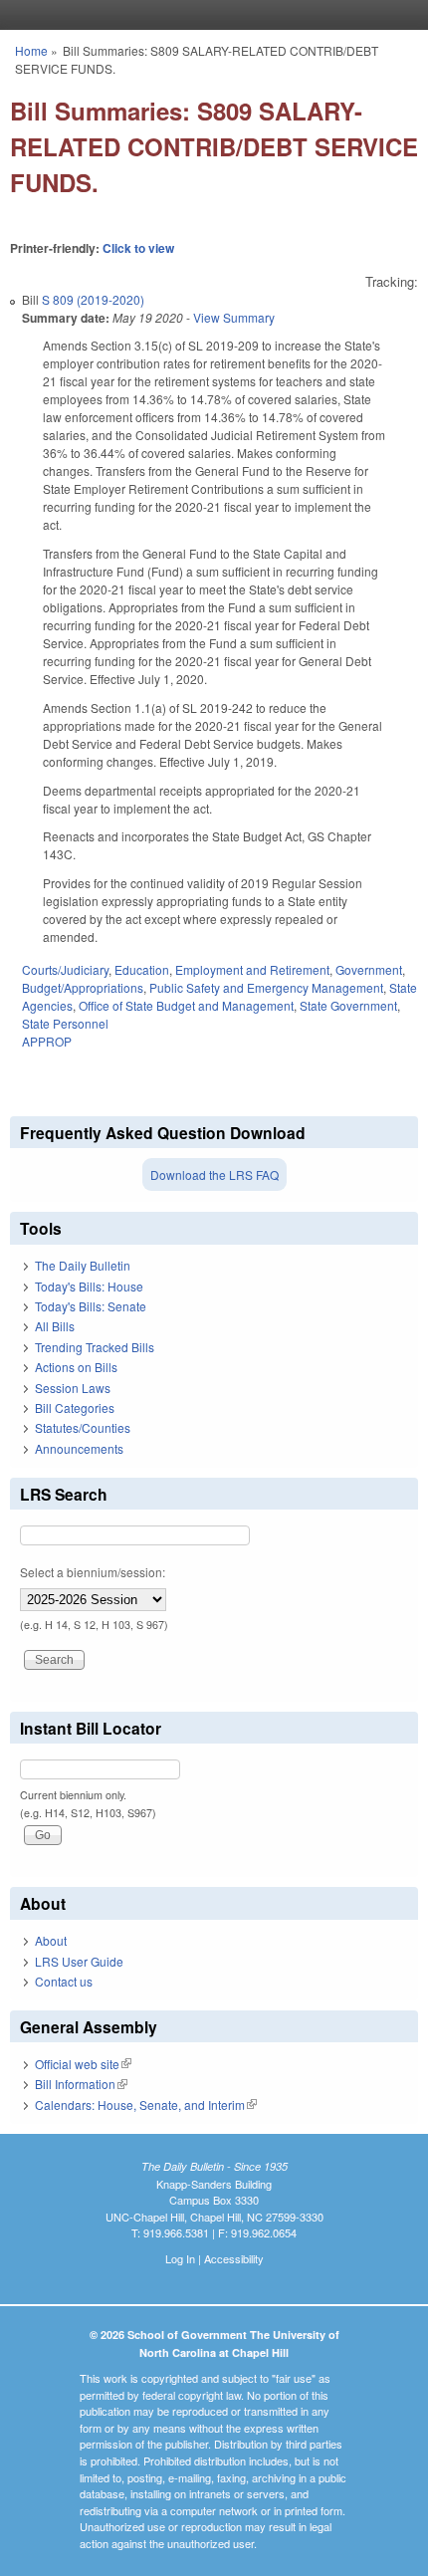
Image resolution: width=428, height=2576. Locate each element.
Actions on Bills (76, 1367)
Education (142, 969)
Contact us (64, 1981)
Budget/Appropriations (83, 987)
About (51, 1940)
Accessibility (234, 2258)
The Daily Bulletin (83, 1265)
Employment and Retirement (252, 969)
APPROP (47, 1041)
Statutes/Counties (83, 1427)
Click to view (138, 248)
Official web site (83, 2064)
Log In (180, 2258)
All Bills (55, 1326)
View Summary (234, 317)
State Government (348, 1005)
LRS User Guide (79, 1961)
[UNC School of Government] (209, 15)
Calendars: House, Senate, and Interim (146, 2105)
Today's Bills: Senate (91, 1306)
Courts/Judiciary (65, 969)
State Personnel (65, 1023)
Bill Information (81, 2084)
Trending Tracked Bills (95, 1347)
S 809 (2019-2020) (93, 299)
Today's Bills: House (89, 1286)
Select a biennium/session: (93, 1572)
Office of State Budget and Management (186, 1005)
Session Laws (73, 1388)
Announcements (79, 1448)
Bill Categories (75, 1407)
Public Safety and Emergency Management (266, 987)
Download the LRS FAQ (214, 1174)
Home (31, 50)
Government (369, 969)
